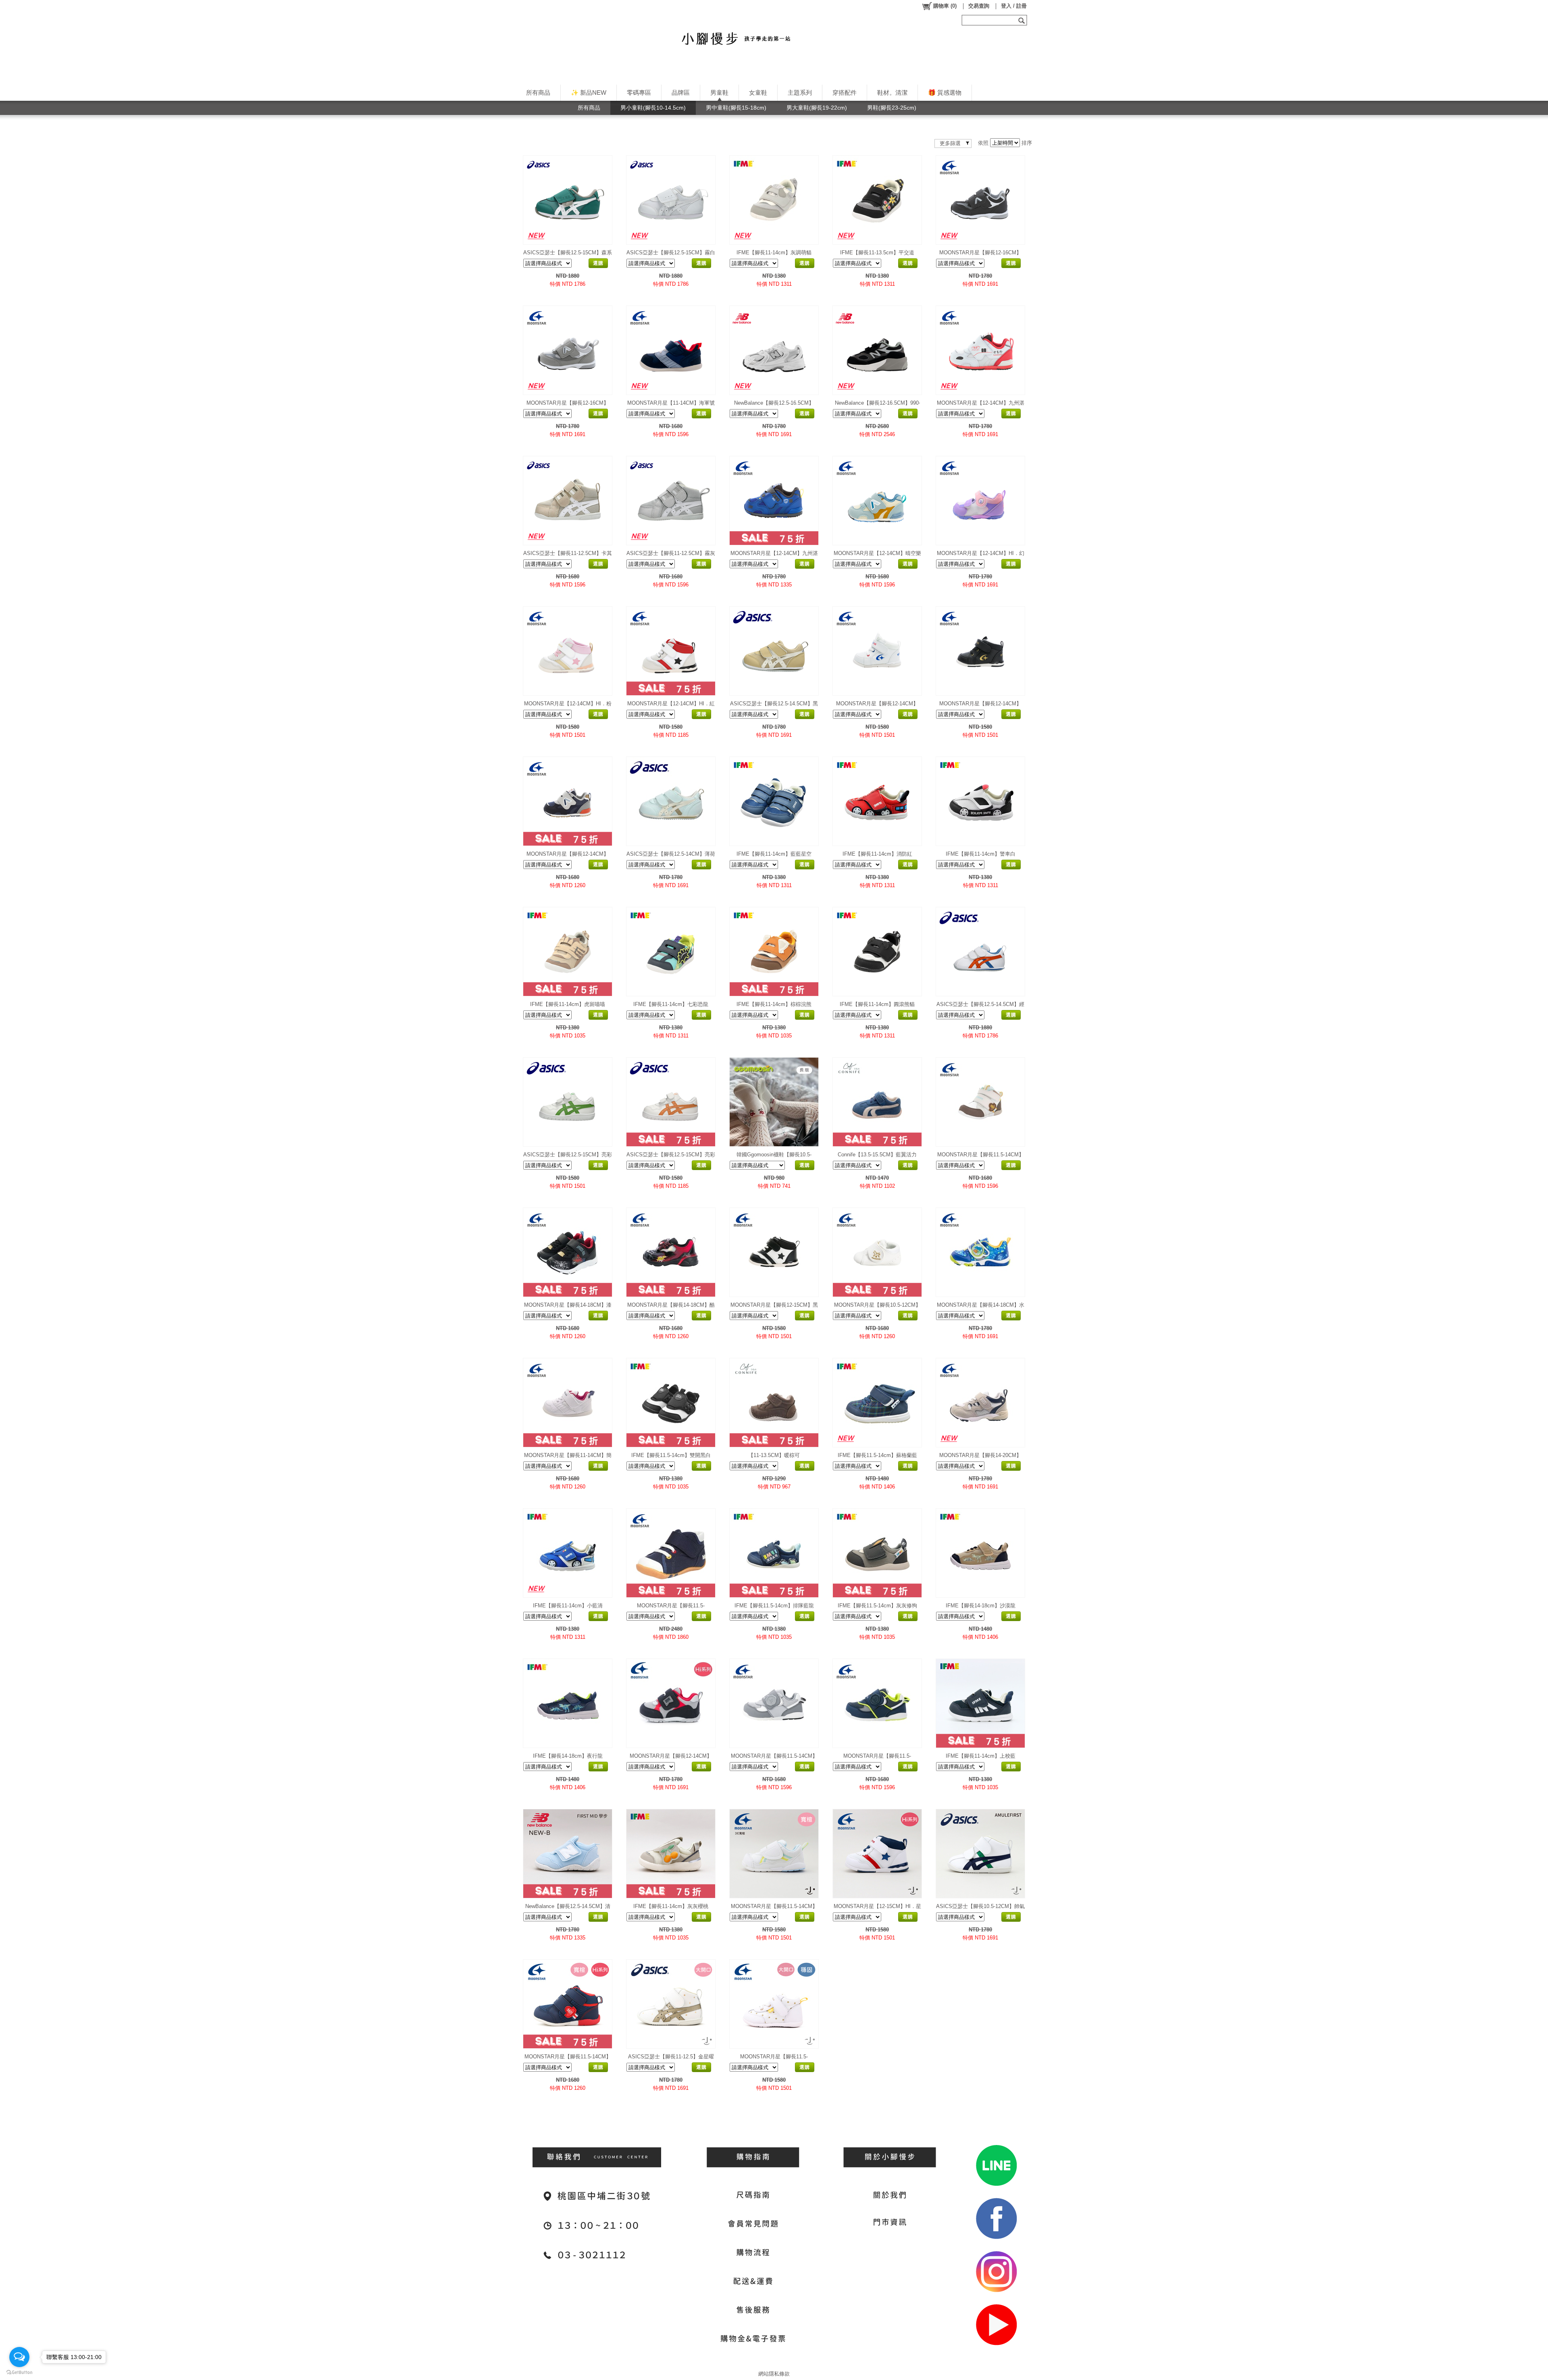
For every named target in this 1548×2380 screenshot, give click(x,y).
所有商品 (538, 92)
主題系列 (800, 92)
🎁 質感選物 (945, 92)
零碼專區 (639, 92)
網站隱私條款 (774, 2374)
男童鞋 (719, 92)
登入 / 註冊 (1014, 6)
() (945, 6)
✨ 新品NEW (589, 92)
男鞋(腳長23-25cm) (892, 108)
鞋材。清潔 (892, 92)
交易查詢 (979, 6)
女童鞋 (758, 92)
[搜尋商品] (1023, 20)
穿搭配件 (845, 92)
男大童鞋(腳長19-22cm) (817, 108)
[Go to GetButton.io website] (19, 2372)
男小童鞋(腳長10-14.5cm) (653, 108)
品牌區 (681, 92)
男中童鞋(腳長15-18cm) (736, 108)
